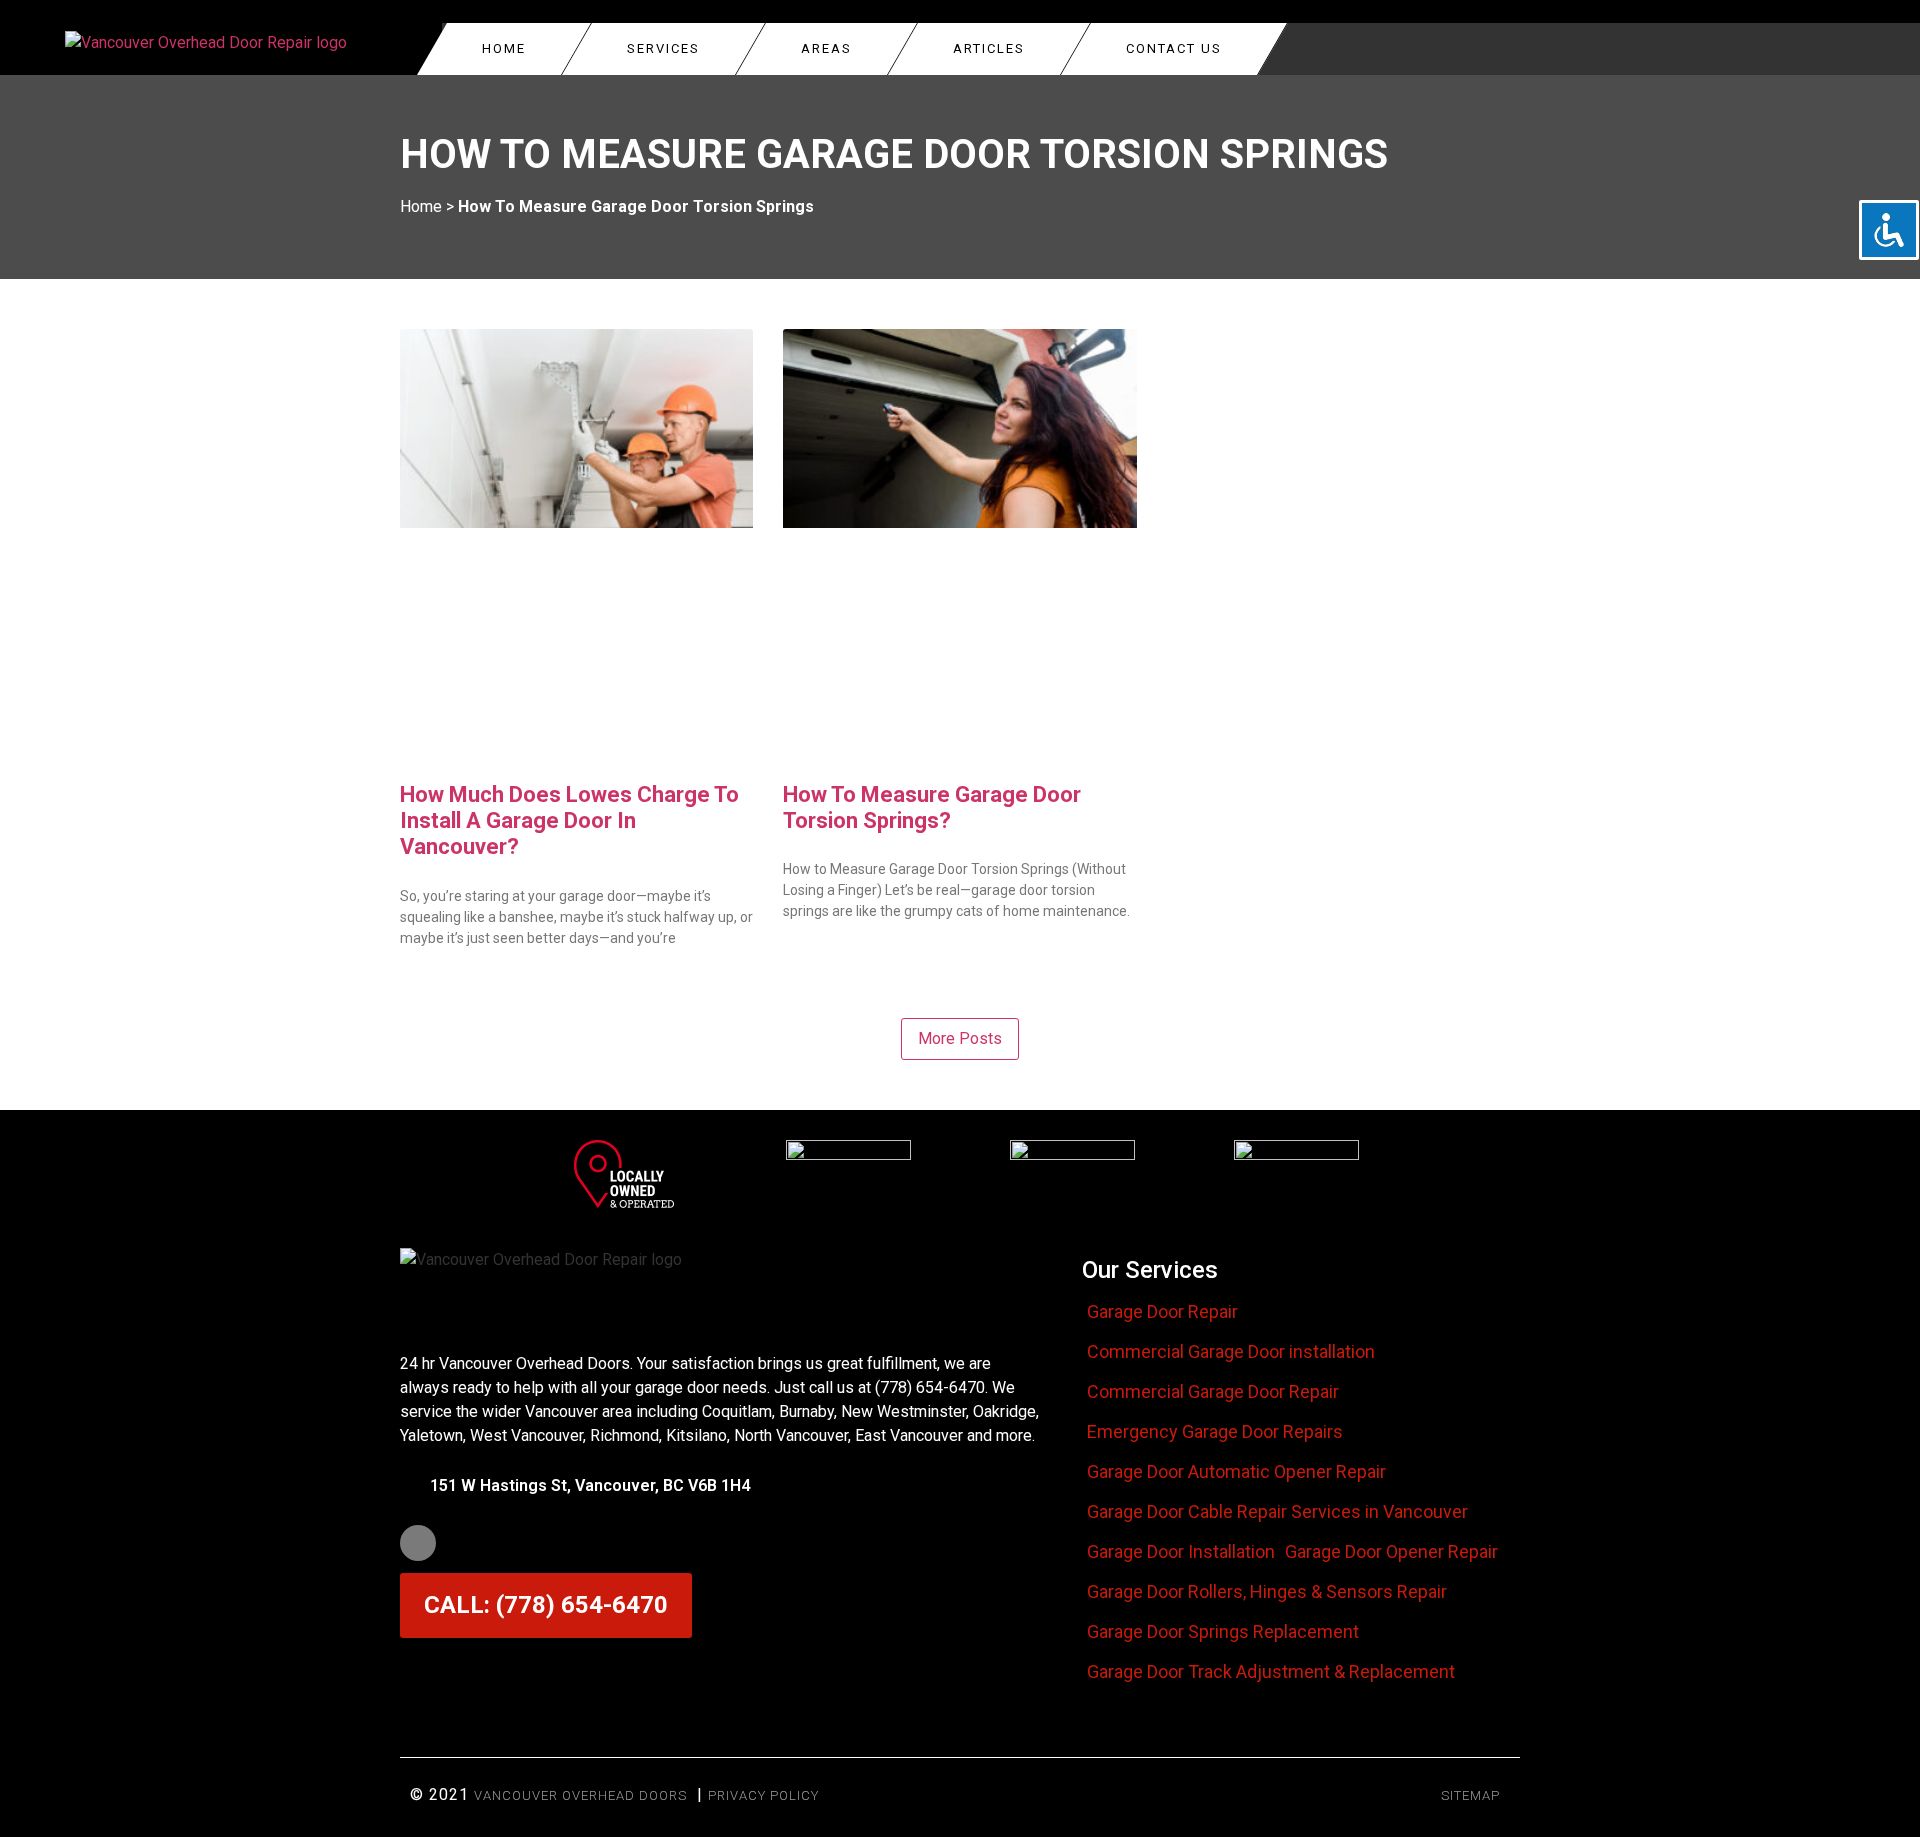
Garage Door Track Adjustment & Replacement (1271, 1672)
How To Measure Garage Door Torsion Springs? (932, 807)
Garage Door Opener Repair (1391, 1552)
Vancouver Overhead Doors (580, 1795)
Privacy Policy (763, 1795)
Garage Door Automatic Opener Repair (1236, 1472)
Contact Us (1174, 48)
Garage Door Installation (1181, 1552)
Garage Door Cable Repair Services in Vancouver (1277, 1512)
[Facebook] (418, 1543)
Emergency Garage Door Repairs (1215, 1432)
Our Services (1150, 1270)
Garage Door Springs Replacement (1223, 1632)
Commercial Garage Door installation (1231, 1352)
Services (663, 48)
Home (504, 48)
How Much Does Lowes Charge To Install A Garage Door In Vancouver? (569, 821)
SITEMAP (1470, 1795)
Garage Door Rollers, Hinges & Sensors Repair (1267, 1592)
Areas (826, 48)
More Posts (960, 1038)
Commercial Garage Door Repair (1213, 1392)
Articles (989, 48)
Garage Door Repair (1162, 1312)
